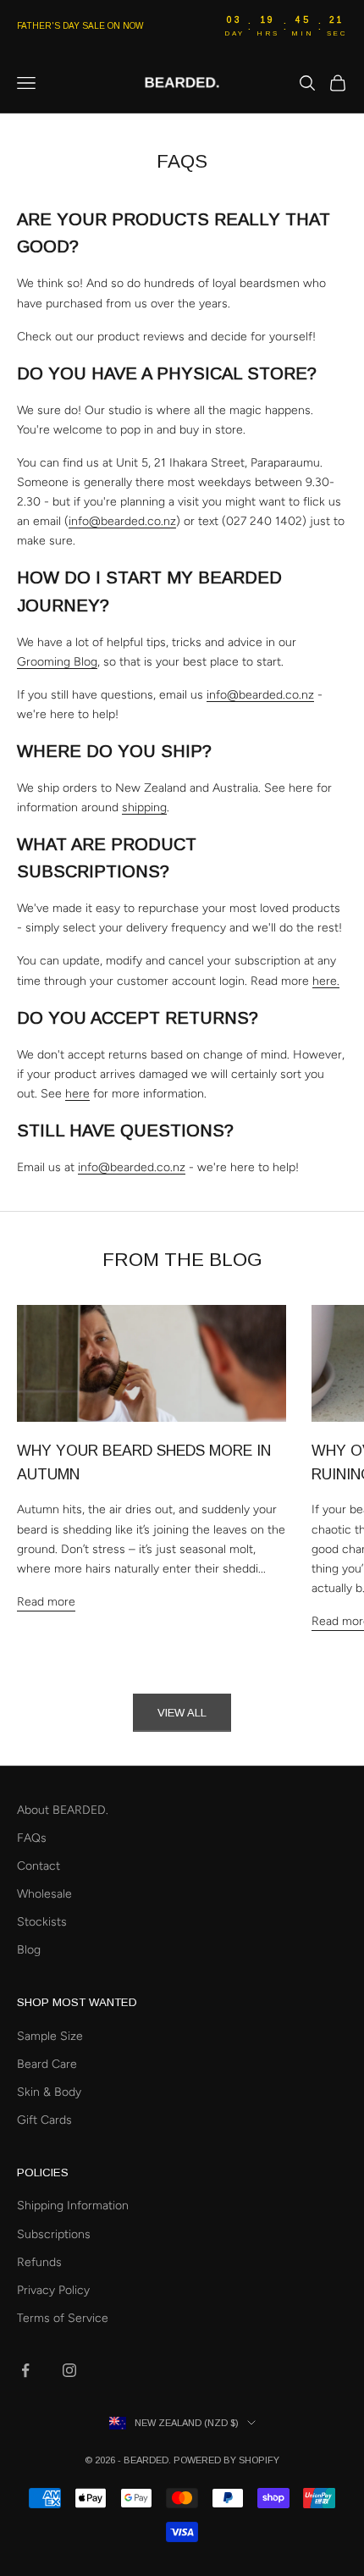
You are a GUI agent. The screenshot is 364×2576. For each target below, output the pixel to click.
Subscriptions (54, 2234)
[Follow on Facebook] (25, 2370)
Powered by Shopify (226, 2460)
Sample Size (50, 2036)
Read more (46, 1602)
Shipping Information (73, 2206)
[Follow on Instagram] (69, 2370)
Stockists (42, 1922)
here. (326, 981)
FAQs (32, 1838)
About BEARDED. (63, 1810)
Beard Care (47, 2064)
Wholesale (44, 1894)
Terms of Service (63, 2318)
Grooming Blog (57, 662)
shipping (144, 807)
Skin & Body (49, 2092)
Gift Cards (44, 2120)
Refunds (39, 2262)
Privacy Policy (53, 2290)
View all (182, 1713)
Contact (39, 1866)
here (77, 1094)
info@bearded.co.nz (122, 521)
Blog (29, 1950)
